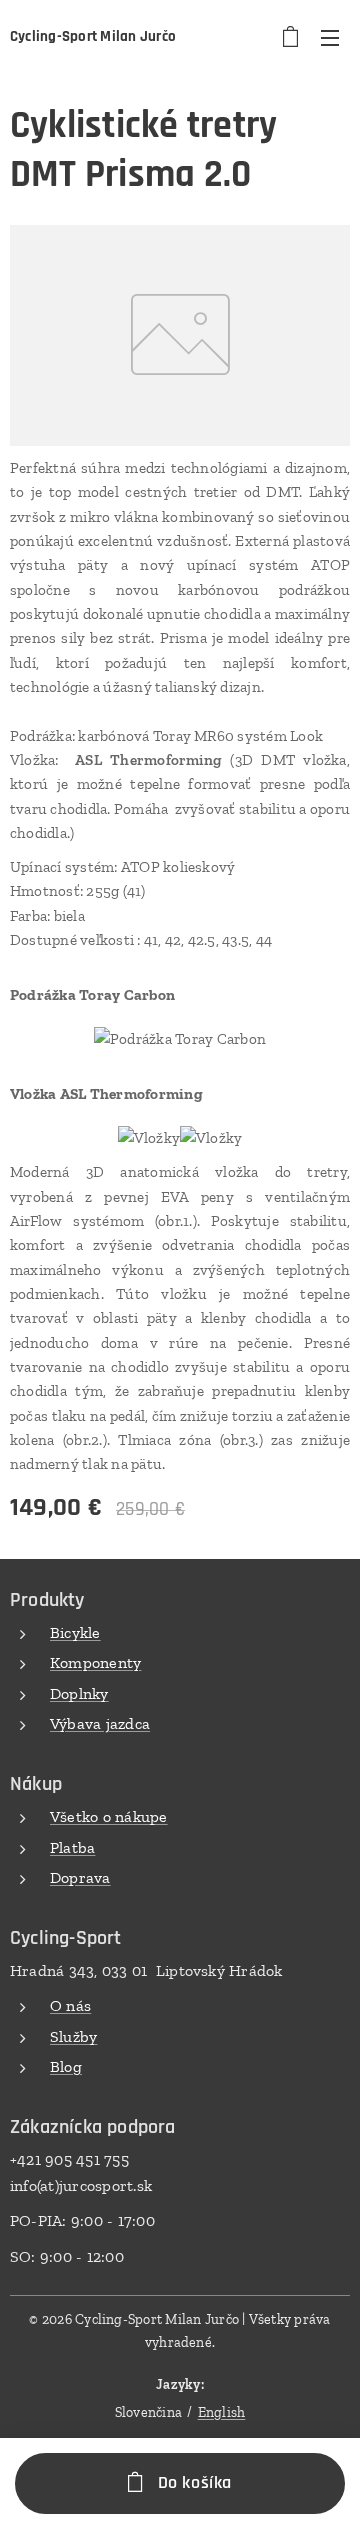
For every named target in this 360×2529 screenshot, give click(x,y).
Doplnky (79, 1693)
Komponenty (95, 1662)
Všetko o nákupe (109, 1816)
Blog (66, 2066)
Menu (330, 37)
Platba (72, 1847)
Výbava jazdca (100, 1723)
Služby (73, 2036)
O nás (70, 2005)
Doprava (80, 1877)
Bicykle (75, 1632)
